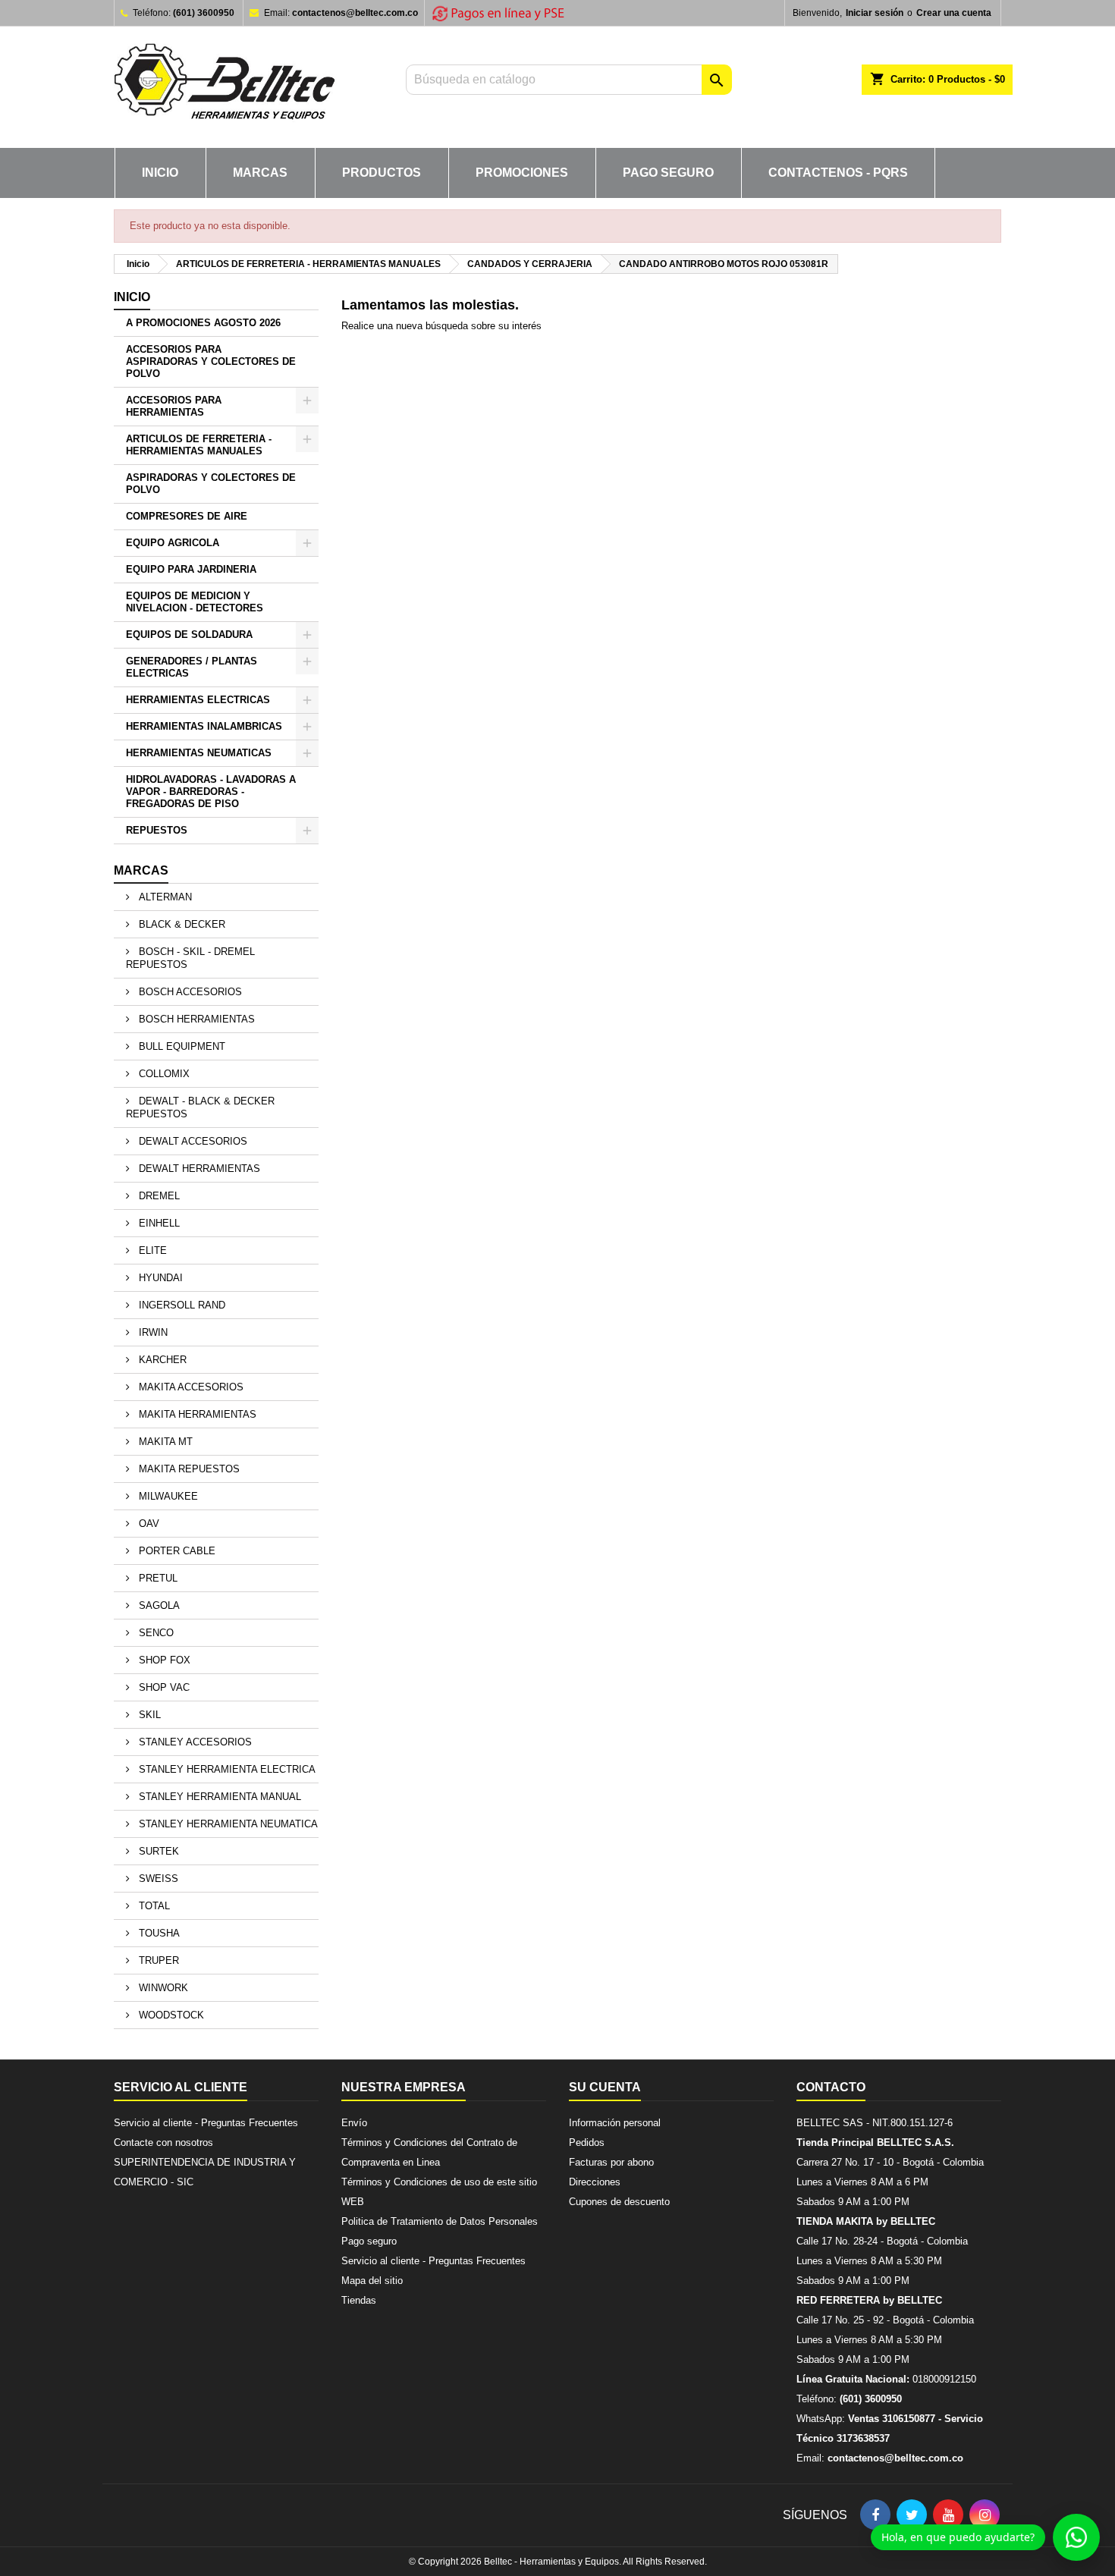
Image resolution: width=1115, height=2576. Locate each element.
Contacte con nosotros (163, 2142)
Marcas (141, 870)
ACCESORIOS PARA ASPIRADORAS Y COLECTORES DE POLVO (211, 361)
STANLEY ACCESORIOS (194, 1742)
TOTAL (153, 1906)
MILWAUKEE (167, 1496)
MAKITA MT (164, 1442)
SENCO (155, 1633)
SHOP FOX (163, 1660)
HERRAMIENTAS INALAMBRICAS (204, 726)
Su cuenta (605, 2087)
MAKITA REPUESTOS (188, 1469)
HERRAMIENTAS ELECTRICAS (198, 700)
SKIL (148, 1715)
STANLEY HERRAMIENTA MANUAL (218, 1797)
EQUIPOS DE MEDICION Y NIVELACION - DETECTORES (195, 602)
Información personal (615, 2123)
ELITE (151, 1250)
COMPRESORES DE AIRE (187, 516)
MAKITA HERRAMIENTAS (196, 1414)
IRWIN (152, 1332)
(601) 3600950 (204, 13)
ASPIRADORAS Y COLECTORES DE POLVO (211, 484)
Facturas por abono (611, 2162)
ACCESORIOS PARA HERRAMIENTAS (174, 406)
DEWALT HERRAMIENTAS (198, 1169)
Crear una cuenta (954, 13)
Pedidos (587, 2142)
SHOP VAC (163, 1687)
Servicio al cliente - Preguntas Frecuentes (206, 2123)
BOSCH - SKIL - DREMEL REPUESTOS (190, 958)
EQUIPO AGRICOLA (173, 543)
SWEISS (157, 1879)
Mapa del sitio (372, 2281)
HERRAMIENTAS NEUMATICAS (199, 753)
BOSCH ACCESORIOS (189, 992)
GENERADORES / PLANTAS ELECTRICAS (192, 667)
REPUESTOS (157, 830)
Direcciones (595, 2182)
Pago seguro (668, 173)
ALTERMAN (164, 897)
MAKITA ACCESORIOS (190, 1387)
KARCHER (161, 1360)
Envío (354, 2123)
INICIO (160, 173)
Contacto (831, 2087)
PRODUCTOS (382, 173)
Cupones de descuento (619, 2202)
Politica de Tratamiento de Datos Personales (440, 2221)
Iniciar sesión (875, 13)
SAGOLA (158, 1605)
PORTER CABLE (176, 1551)
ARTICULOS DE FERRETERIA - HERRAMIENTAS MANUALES (199, 445)
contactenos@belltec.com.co (355, 13)
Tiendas (359, 2300)
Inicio (132, 297)
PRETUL (157, 1578)
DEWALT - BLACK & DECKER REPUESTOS (200, 1107)
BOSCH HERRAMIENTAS (195, 1019)
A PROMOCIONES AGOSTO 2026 (203, 323)
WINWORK (162, 1988)
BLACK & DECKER (181, 924)
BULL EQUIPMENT (181, 1046)
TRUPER (157, 1960)
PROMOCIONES (522, 173)
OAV (148, 1524)
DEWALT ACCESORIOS (192, 1141)
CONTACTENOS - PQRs (838, 173)
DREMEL (158, 1196)
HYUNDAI (159, 1278)
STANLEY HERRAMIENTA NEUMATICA (227, 1824)
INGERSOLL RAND (181, 1305)
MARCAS (260, 173)
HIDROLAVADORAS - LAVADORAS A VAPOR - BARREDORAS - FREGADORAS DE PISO (211, 792)
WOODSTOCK (170, 2015)
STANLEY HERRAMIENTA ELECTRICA (226, 1769)
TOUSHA (158, 1933)
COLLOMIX (163, 1074)
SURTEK (157, 1851)
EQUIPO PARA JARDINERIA (191, 569)
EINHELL (158, 1223)
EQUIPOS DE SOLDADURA (189, 635)
